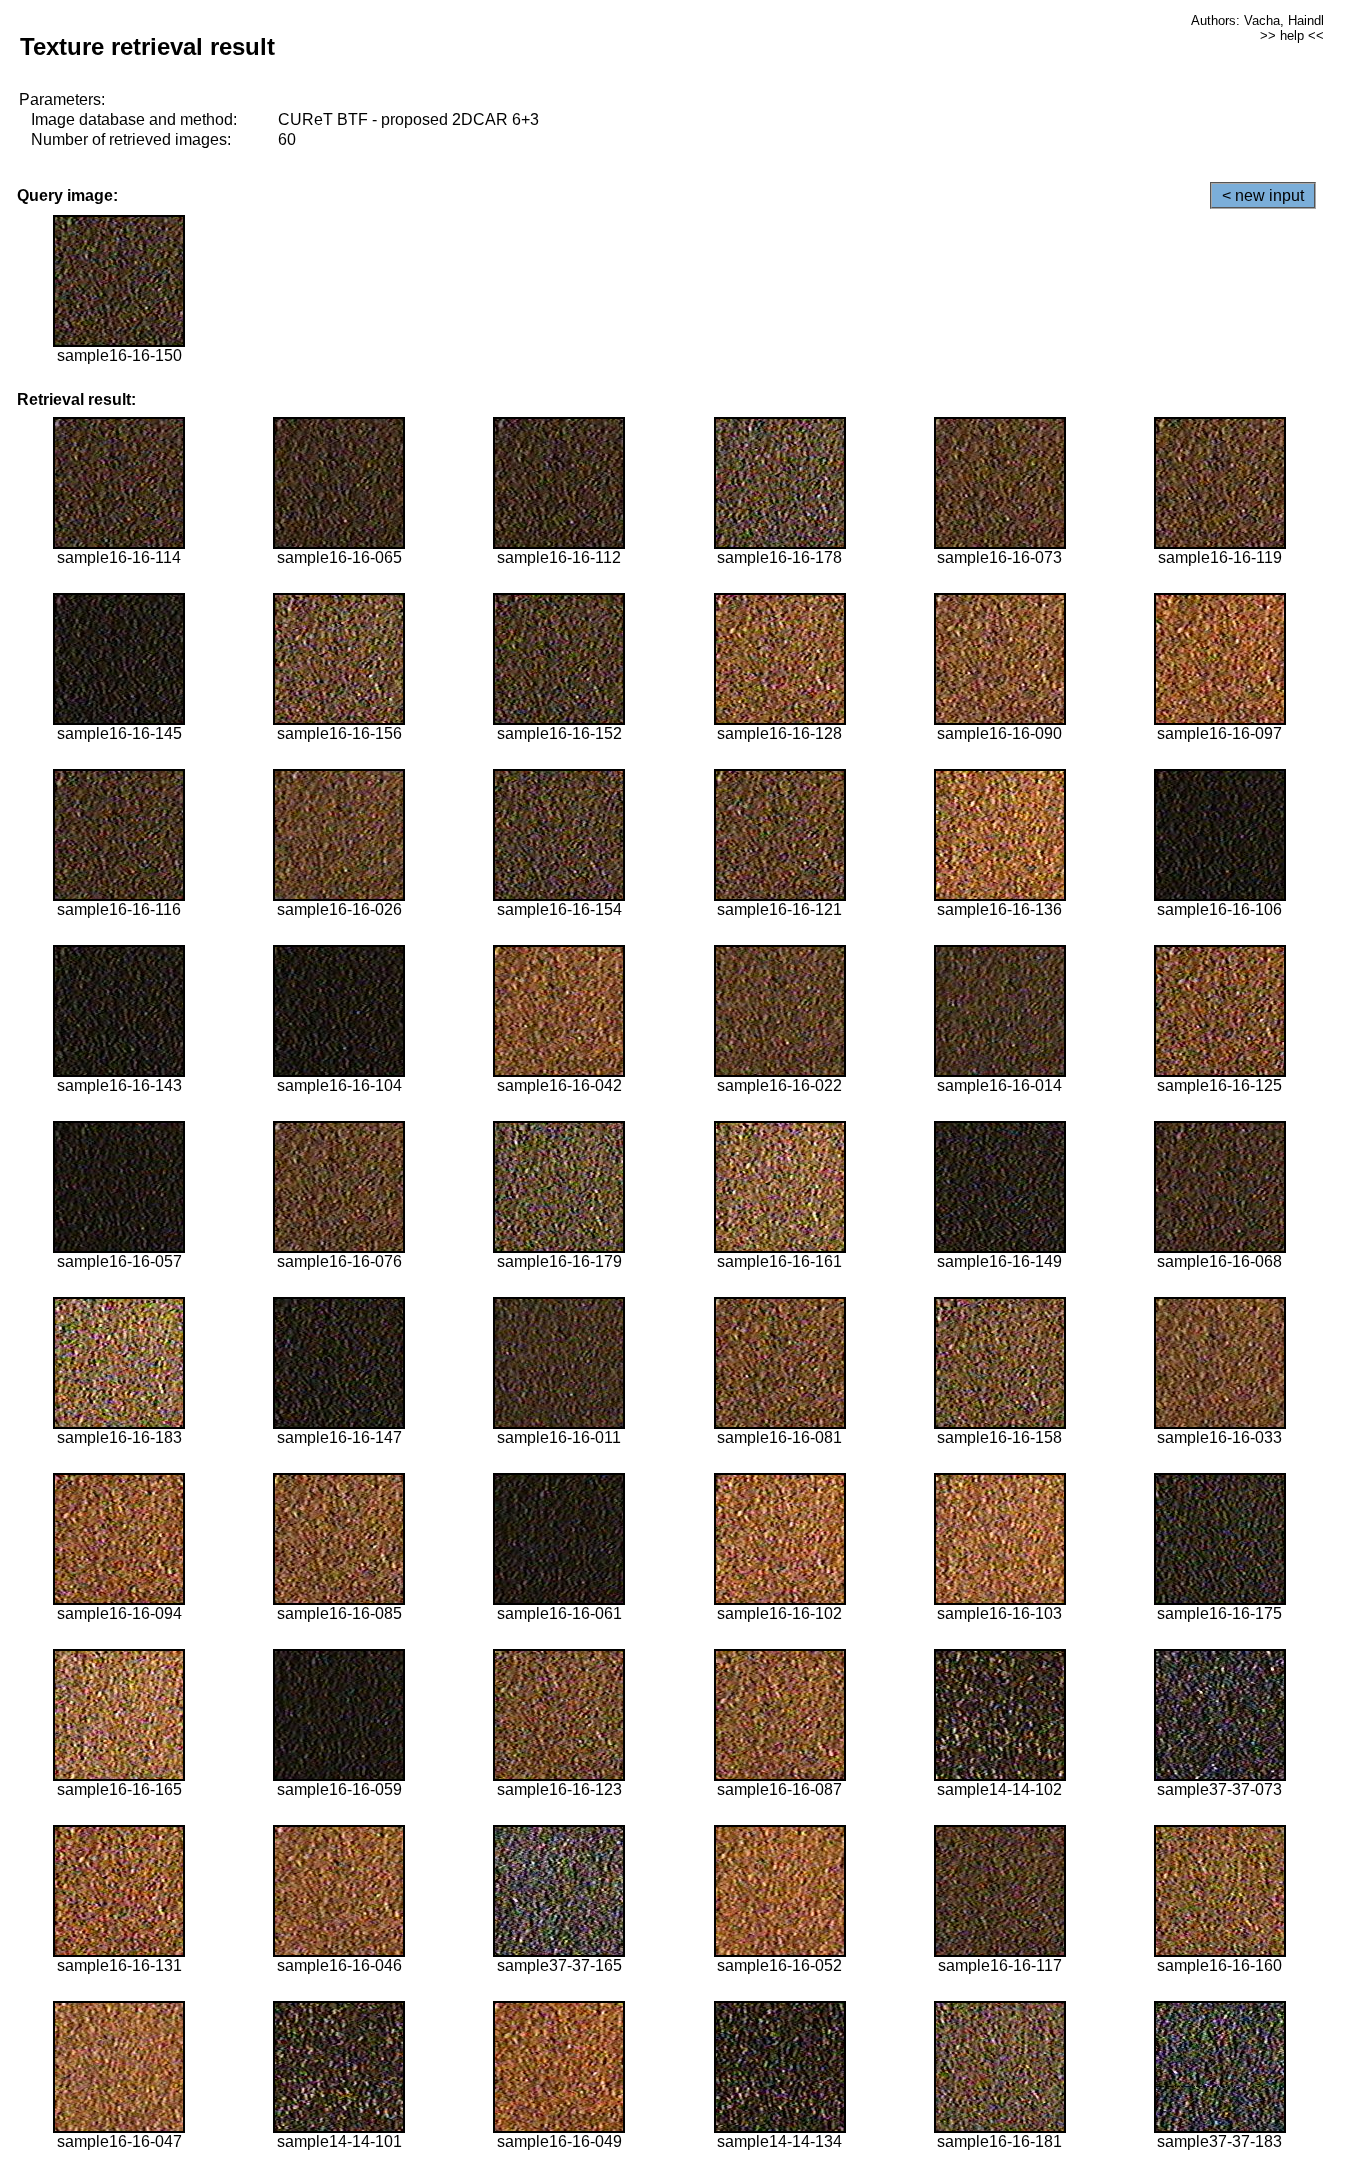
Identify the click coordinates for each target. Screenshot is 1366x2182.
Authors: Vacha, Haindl (1257, 20)
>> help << (1292, 35)
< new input (1263, 195)
